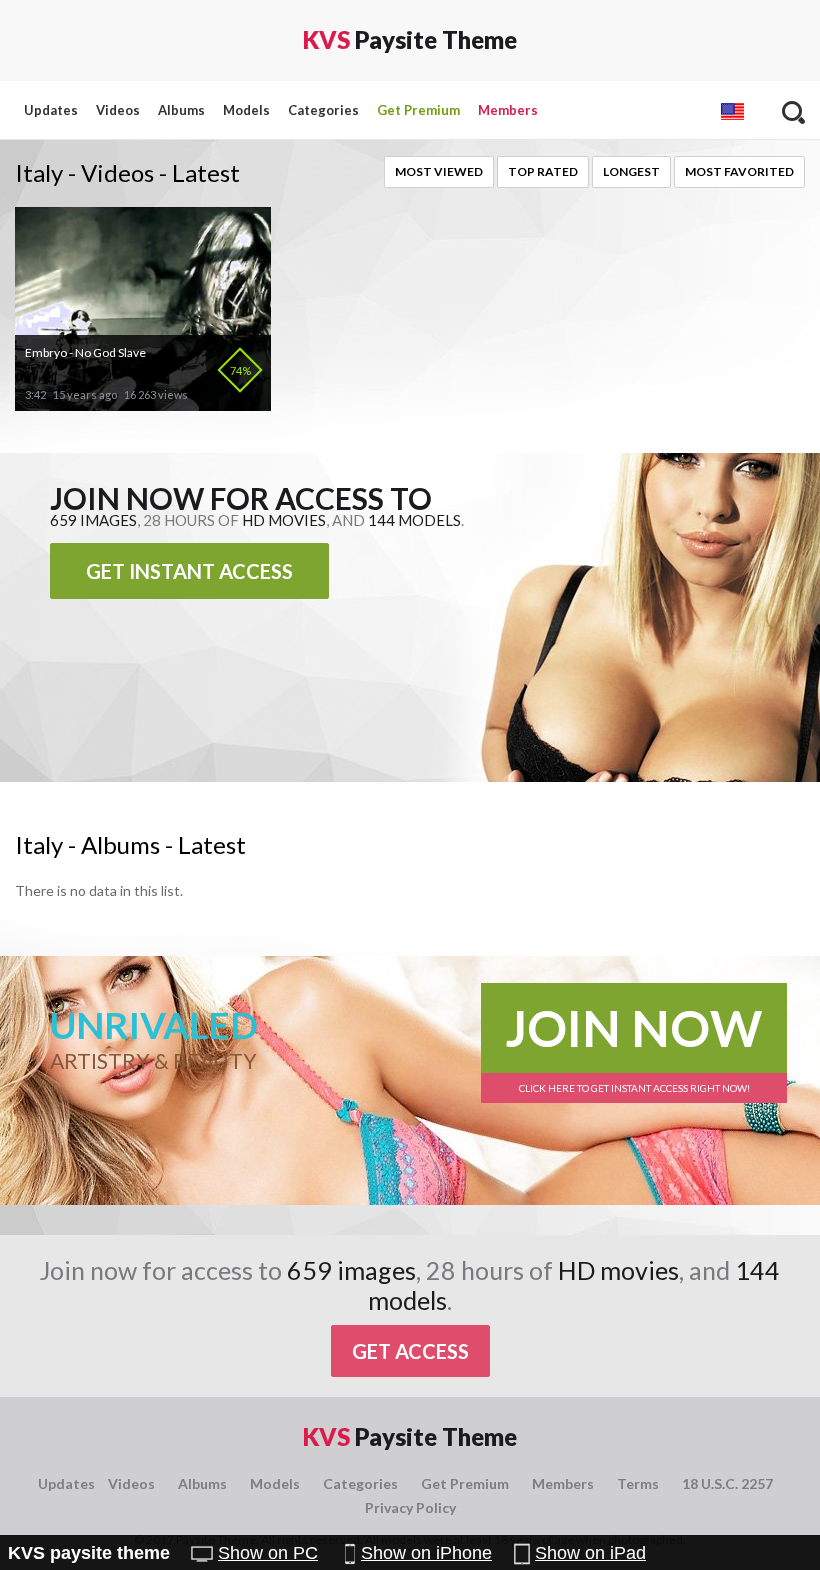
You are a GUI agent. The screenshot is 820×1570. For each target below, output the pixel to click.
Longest (631, 171)
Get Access (410, 1351)
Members (508, 110)
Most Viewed (439, 171)
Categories (323, 110)
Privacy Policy (410, 1507)
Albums (181, 110)
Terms (638, 1483)
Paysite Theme (410, 39)
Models (246, 110)
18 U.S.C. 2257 (727, 1483)
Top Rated (543, 171)
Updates (51, 110)
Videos (118, 110)
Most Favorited (739, 171)
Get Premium (418, 110)
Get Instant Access (189, 571)
